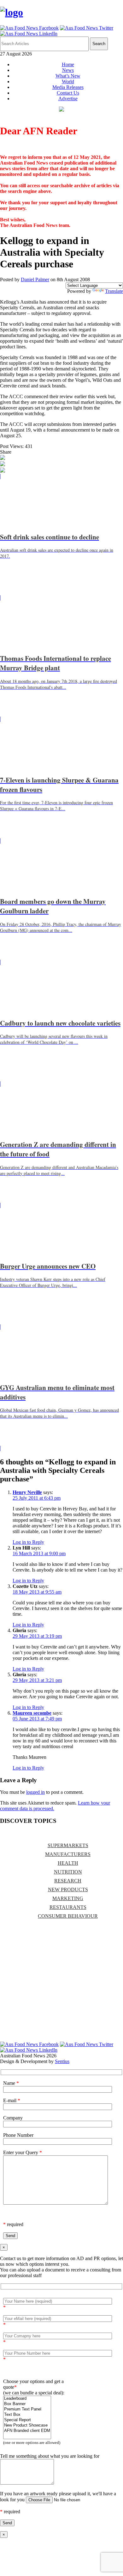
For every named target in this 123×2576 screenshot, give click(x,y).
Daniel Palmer (35, 279)
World (68, 81)
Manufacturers (68, 1854)
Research (68, 1881)
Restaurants (68, 1907)
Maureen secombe (32, 1713)
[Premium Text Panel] (27, 2409)
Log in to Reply (28, 1542)
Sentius (62, 2061)
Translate (114, 291)
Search (99, 44)
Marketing (68, 1898)
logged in (35, 1792)
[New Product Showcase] (27, 2425)
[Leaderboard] (27, 2399)
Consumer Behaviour (68, 1916)
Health (68, 1863)
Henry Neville (27, 1492)
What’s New (68, 76)
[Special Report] (27, 2420)
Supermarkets (68, 1845)
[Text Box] (27, 2415)
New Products (68, 1890)
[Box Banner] (27, 2404)
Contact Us (68, 93)
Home (68, 64)
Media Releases (68, 87)
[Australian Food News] (12, 12)
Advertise (68, 99)
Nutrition (68, 1872)
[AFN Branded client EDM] (27, 2431)
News (68, 70)
